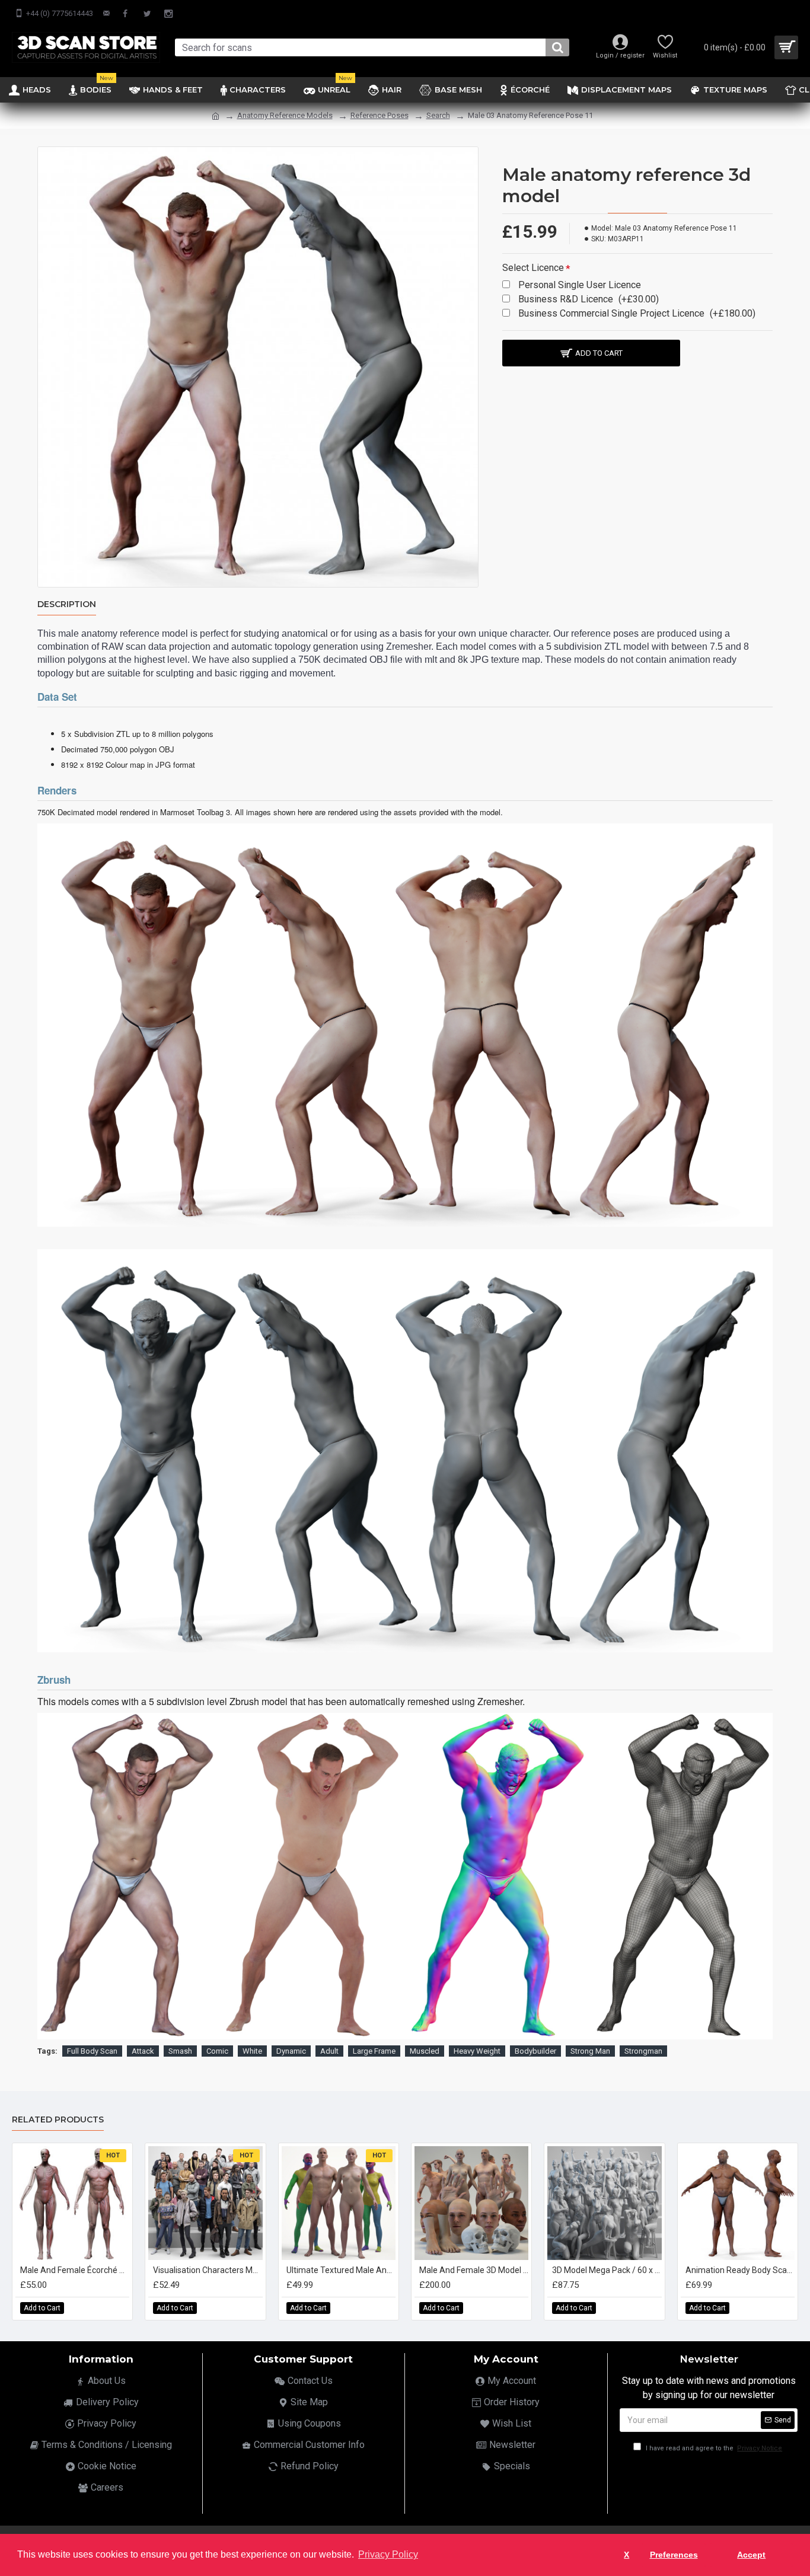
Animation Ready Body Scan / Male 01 (740, 2270)
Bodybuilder (535, 2051)
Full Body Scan (92, 2051)
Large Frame (374, 2051)
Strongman (643, 2051)
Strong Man (590, 2051)
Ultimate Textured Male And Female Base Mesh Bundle (341, 2270)
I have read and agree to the (713, 2448)
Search (438, 115)
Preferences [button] (674, 2555)
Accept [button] (751, 2555)
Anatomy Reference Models (285, 115)
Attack (143, 2051)
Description (67, 604)
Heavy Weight (477, 2051)
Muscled (425, 2051)
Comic (217, 2051)
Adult (329, 2051)
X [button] (626, 2555)
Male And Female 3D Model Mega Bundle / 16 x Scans (474, 2270)
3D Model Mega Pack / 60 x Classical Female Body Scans (607, 2270)
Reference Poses (380, 115)
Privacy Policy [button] (388, 2554)
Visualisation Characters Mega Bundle (208, 2270)
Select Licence (533, 268)
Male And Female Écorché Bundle (75, 2270)
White (252, 2051)
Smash (180, 2051)
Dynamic (291, 2051)
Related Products (58, 2120)
